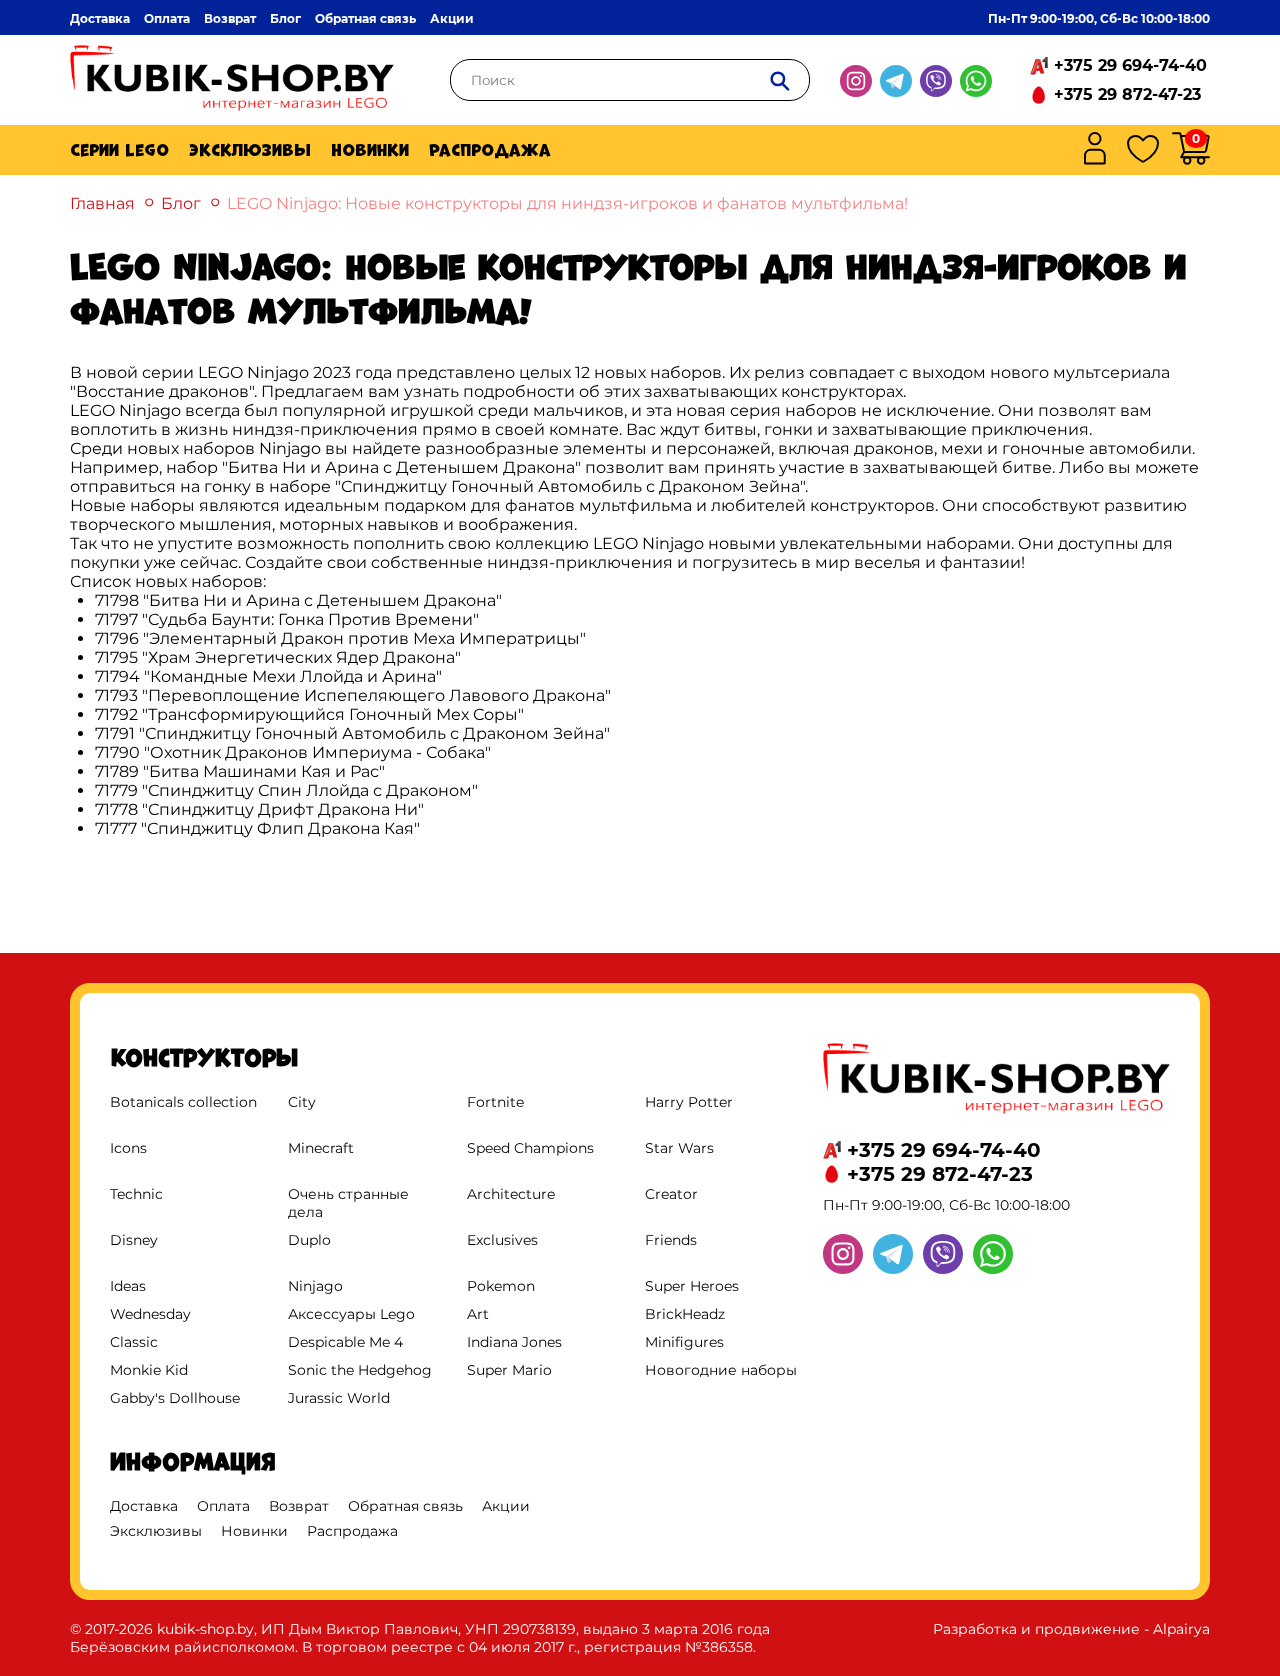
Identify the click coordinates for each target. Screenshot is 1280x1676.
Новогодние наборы (721, 1370)
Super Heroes (692, 1286)
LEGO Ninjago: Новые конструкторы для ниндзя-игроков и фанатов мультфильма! (567, 203)
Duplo (309, 1240)
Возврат (230, 18)
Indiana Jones (514, 1342)
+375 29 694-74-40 (1130, 65)
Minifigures (684, 1342)
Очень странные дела (348, 1203)
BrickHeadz (685, 1314)
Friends (671, 1240)
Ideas (128, 1286)
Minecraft (321, 1148)
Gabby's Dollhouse (175, 1398)
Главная (102, 203)
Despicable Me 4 (345, 1342)
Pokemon (501, 1286)
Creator (671, 1194)
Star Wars (679, 1148)
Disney (134, 1240)
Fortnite (495, 1102)
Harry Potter (689, 1102)
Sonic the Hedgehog (360, 1370)
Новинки (370, 150)
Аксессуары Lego (351, 1314)
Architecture (511, 1194)
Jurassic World (339, 1398)
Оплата (167, 18)
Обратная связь (365, 18)
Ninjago (315, 1286)
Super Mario (509, 1370)
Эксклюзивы (250, 150)
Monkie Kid (149, 1370)
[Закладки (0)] (1143, 150)
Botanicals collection (183, 1102)
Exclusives (502, 1240)
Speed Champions (530, 1148)
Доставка (100, 18)
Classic (134, 1342)
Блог (285, 18)
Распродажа (490, 150)
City (302, 1102)
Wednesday (150, 1314)
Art (478, 1314)
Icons (128, 1148)
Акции (452, 18)
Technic (136, 1194)
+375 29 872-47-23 (1127, 94)
